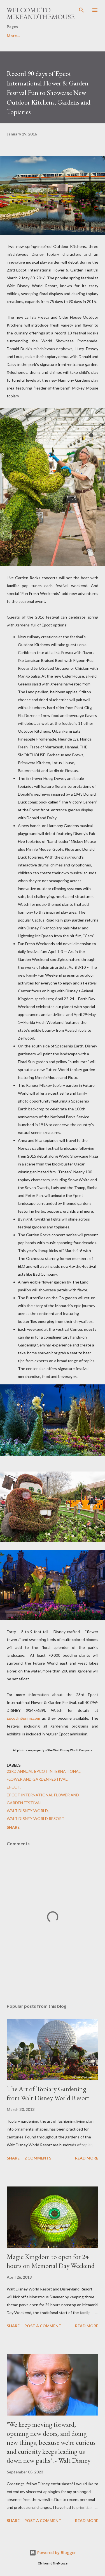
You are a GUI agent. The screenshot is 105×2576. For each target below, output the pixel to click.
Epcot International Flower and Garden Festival (43, 1799)
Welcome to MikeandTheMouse (41, 13)
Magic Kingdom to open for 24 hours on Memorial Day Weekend (51, 2261)
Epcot (13, 1787)
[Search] (81, 10)
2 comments (38, 2158)
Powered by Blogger (56, 2553)
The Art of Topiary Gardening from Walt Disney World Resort (48, 2093)
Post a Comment (43, 2326)
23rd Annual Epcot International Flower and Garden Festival (44, 1775)
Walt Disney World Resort (36, 1818)
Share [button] (13, 1827)
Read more (87, 2158)
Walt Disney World (27, 1811)
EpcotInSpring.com (23, 1718)
